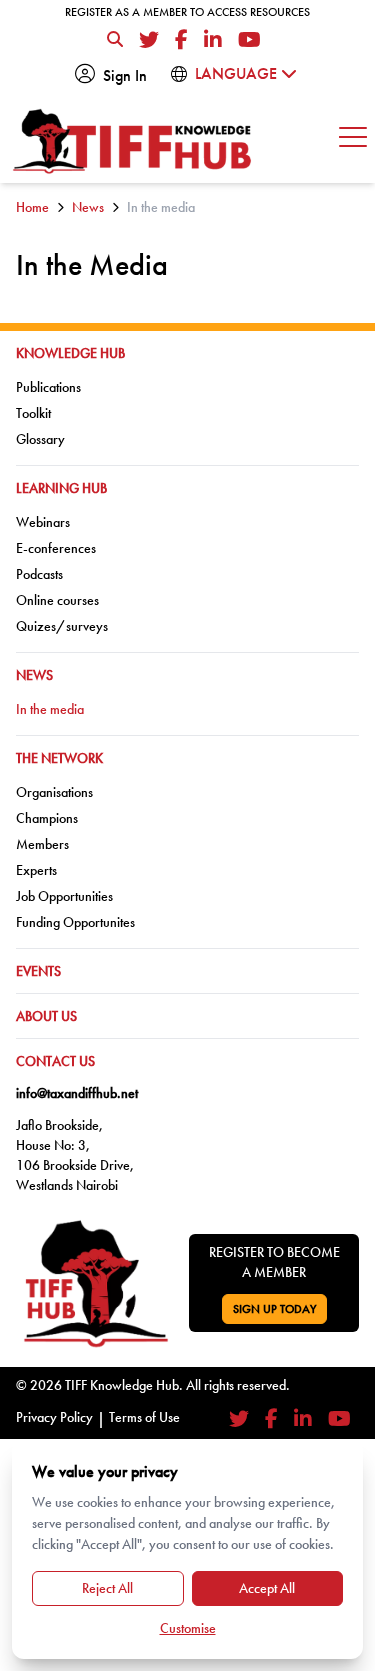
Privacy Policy (54, 1417)
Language (238, 73)
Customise (188, 1628)
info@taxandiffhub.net (77, 1093)
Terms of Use (144, 1417)
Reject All (107, 1588)
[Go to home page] (133, 141)
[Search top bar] (115, 40)
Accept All (267, 1588)
